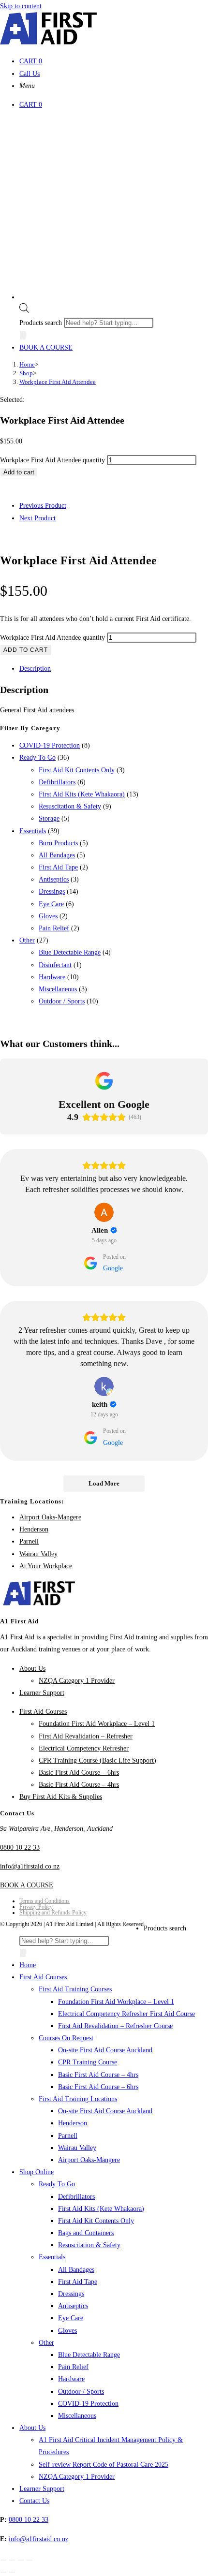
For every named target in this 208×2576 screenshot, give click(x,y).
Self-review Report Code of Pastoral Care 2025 (104, 2465)
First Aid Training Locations (78, 2099)
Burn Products (58, 843)
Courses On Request (66, 2038)
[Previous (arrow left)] (3, 2572)
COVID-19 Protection (50, 745)
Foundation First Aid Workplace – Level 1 (97, 1724)
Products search (42, 323)
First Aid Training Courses (75, 1989)
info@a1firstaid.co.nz (30, 1866)
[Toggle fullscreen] (12, 2560)
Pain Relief (54, 928)
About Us (32, 1669)
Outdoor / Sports (62, 1001)
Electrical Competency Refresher (84, 1748)
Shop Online (37, 2172)
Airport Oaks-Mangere (50, 1517)
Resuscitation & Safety (70, 806)
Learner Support (42, 1693)
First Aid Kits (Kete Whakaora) (82, 794)
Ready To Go (37, 758)
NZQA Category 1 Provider (77, 1681)
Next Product (37, 518)
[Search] (23, 335)
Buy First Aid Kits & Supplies (61, 1797)
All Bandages (57, 855)
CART (31, 61)
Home (28, 1965)
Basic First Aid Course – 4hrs (79, 1785)
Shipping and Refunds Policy (53, 1913)
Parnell (29, 1541)
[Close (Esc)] (30, 2560)
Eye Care (51, 904)
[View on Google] (104, 1212)
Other (27, 940)
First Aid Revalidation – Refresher (86, 1736)
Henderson (34, 1529)
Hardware (52, 977)
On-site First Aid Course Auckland (105, 2050)
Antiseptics (54, 879)
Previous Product (43, 506)
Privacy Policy (36, 1907)
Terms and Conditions (45, 1901)
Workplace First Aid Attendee (58, 382)
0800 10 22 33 (20, 1847)
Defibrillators (57, 782)
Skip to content (21, 6)
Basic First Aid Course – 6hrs (79, 1773)
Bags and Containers (86, 2233)
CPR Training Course (88, 2062)
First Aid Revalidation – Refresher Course (115, 2026)
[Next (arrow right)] (12, 2572)
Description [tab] (35, 669)
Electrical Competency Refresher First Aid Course (126, 2014)
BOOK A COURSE (46, 347)
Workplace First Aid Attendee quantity (52, 460)
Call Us (30, 74)
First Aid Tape (58, 867)
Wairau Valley (38, 1554)
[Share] (21, 2560)
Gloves (48, 916)
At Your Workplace (46, 1566)
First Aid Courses (43, 1712)
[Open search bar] (24, 311)
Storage (49, 818)
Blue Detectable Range (70, 952)
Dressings (52, 891)
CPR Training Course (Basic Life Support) (97, 1760)
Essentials (33, 831)
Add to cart (19, 472)
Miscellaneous (58, 989)
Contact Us (34, 2501)
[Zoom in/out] (3, 2560)
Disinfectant (55, 965)
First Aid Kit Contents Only (77, 770)
